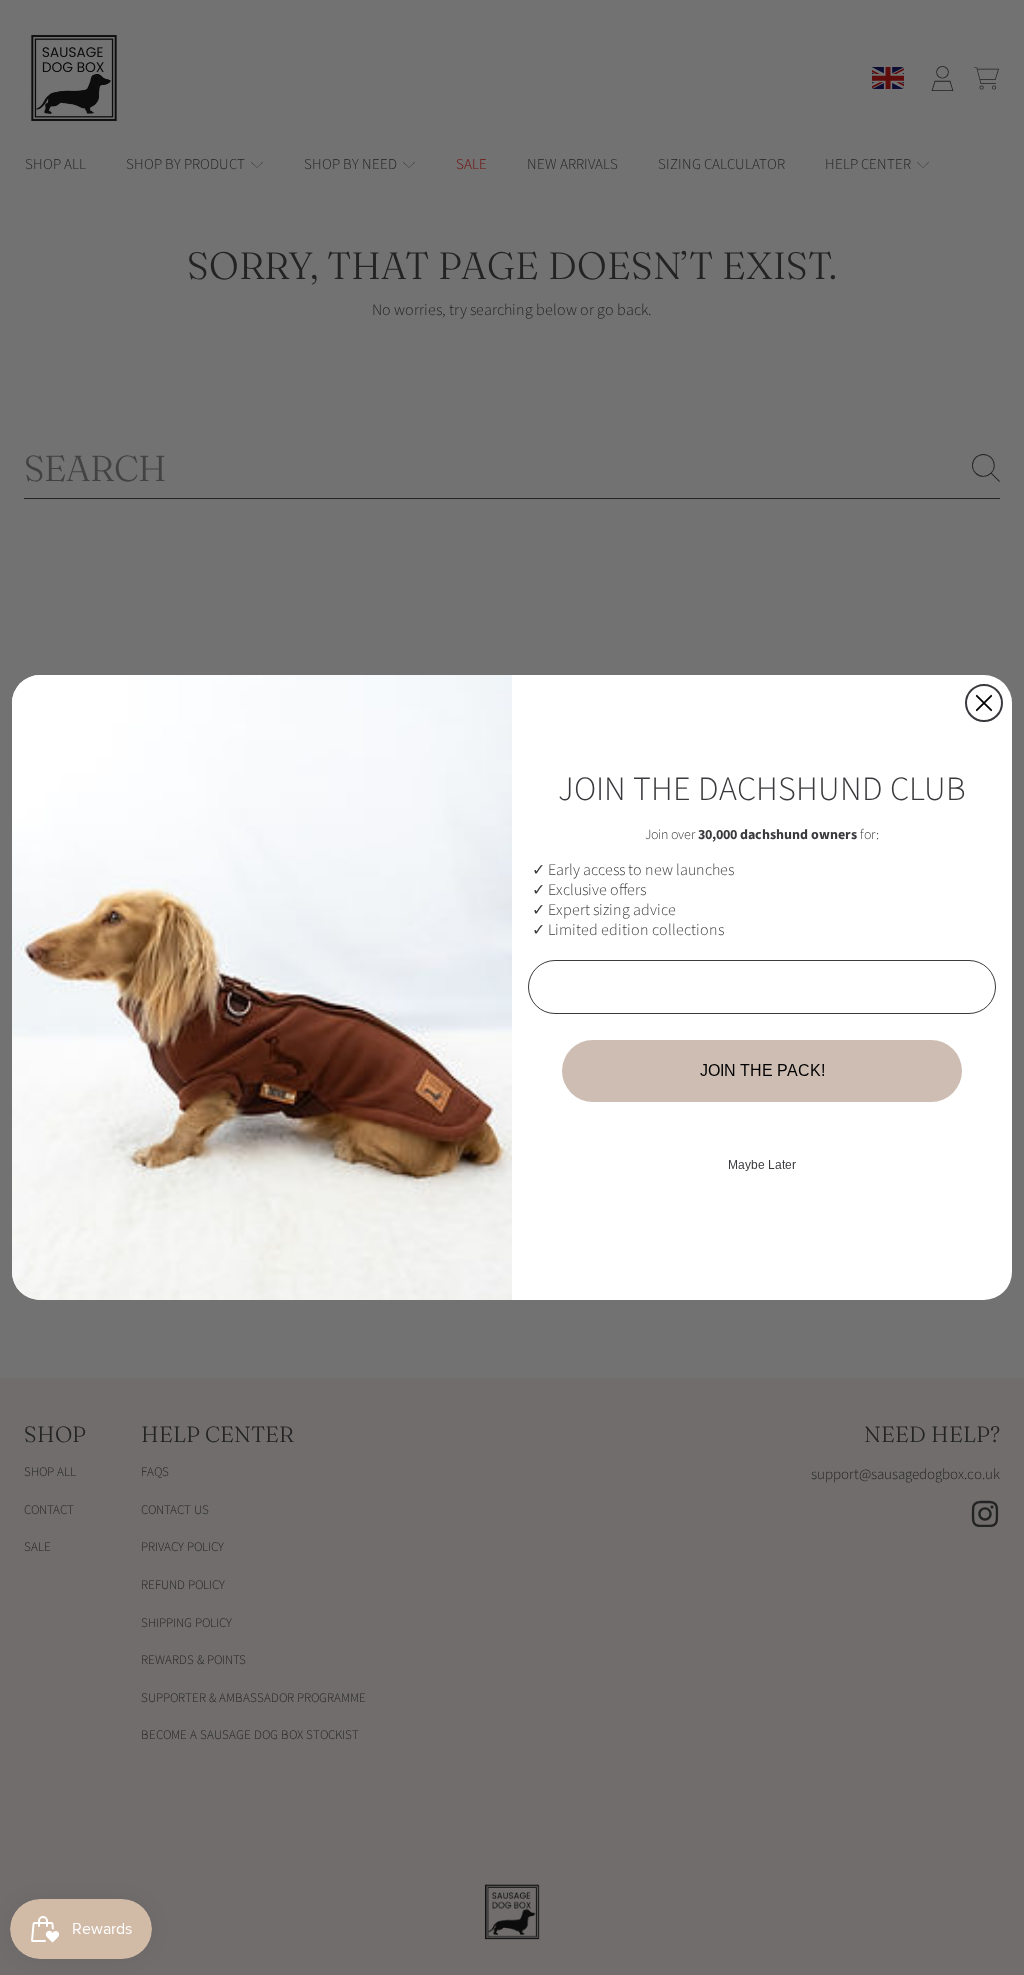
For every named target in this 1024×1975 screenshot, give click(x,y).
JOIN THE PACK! (762, 1070)
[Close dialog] (984, 703)
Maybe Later (762, 1165)
